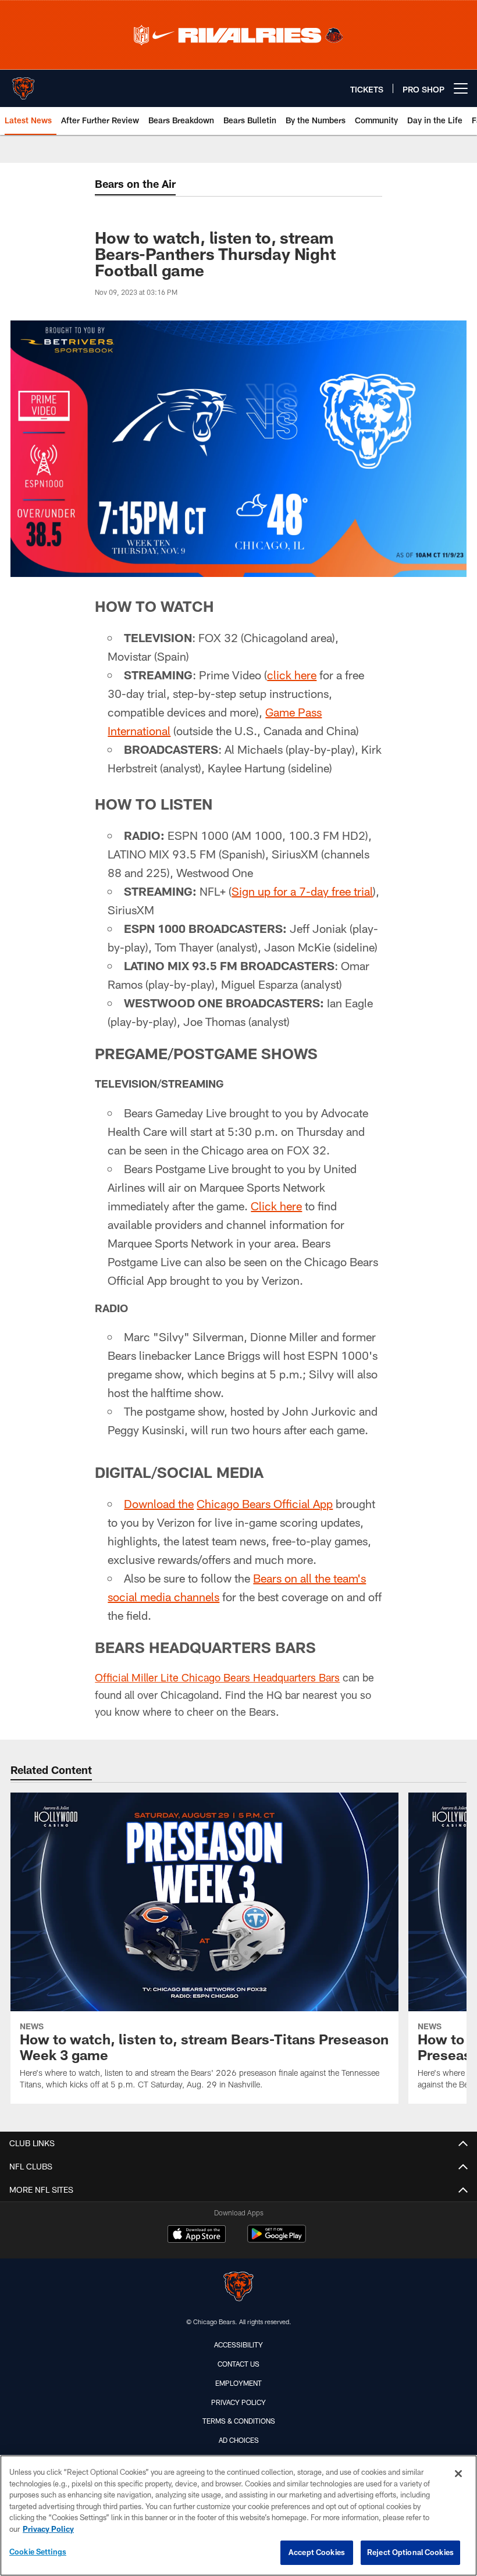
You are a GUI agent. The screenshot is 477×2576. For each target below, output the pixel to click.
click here (292, 675)
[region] (238, 2516)
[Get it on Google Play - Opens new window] (277, 2240)
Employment (238, 2383)
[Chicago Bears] (238, 2288)
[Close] (458, 2474)
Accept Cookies (317, 2552)
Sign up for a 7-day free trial (302, 891)
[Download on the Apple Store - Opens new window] (197, 2235)
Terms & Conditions (239, 2421)
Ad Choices (239, 2440)
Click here (276, 1206)
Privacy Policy (238, 2402)
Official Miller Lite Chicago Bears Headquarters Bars (217, 1677)
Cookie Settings (38, 2552)
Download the (159, 1503)
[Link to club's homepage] (23, 84)
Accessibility (238, 2345)
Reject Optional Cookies (410, 2552)
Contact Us (238, 2364)
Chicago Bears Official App (265, 1503)
